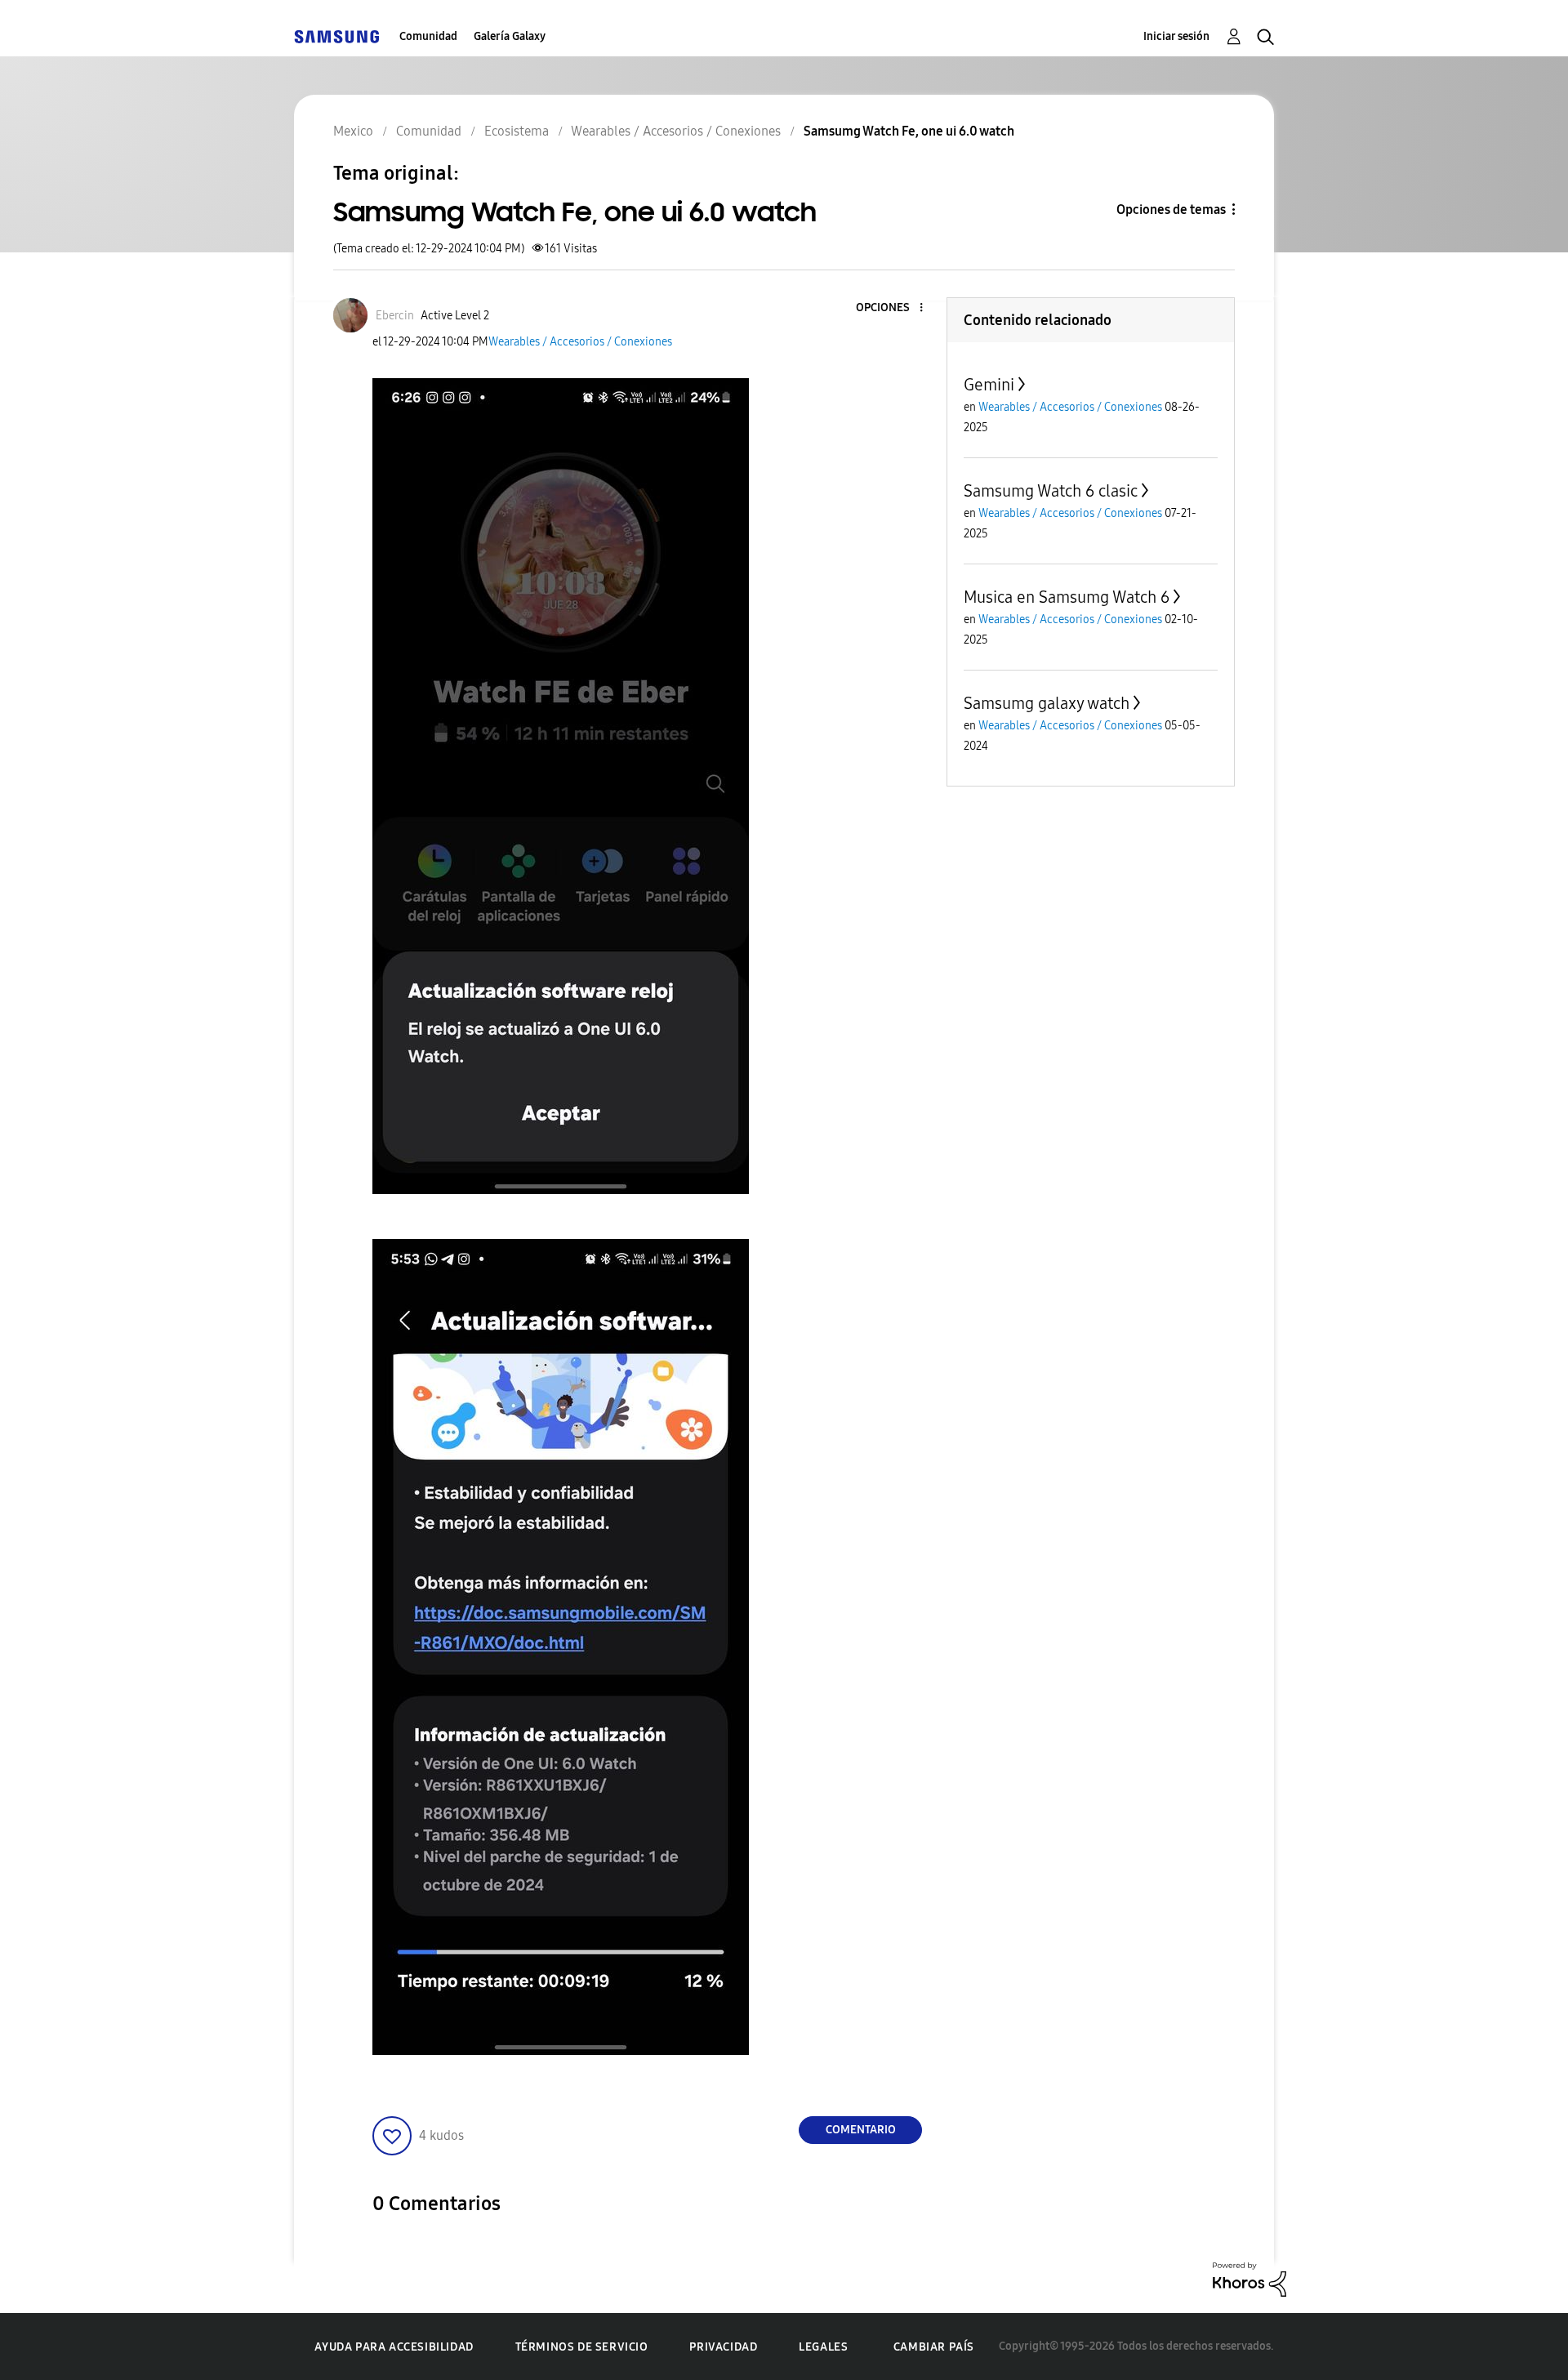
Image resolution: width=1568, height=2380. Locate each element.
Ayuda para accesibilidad (394, 2347)
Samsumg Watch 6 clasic (1051, 491)
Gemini (989, 385)
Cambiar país (934, 2347)
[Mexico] (336, 36)
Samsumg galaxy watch (1047, 703)
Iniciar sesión (1176, 36)
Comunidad (428, 36)
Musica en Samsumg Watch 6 (1067, 597)
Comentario (861, 2130)
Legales (823, 2347)
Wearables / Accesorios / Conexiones (580, 342)
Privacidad (723, 2347)
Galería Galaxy (510, 36)
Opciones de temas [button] (1171, 209)
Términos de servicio (582, 2347)
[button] (894, 308)
